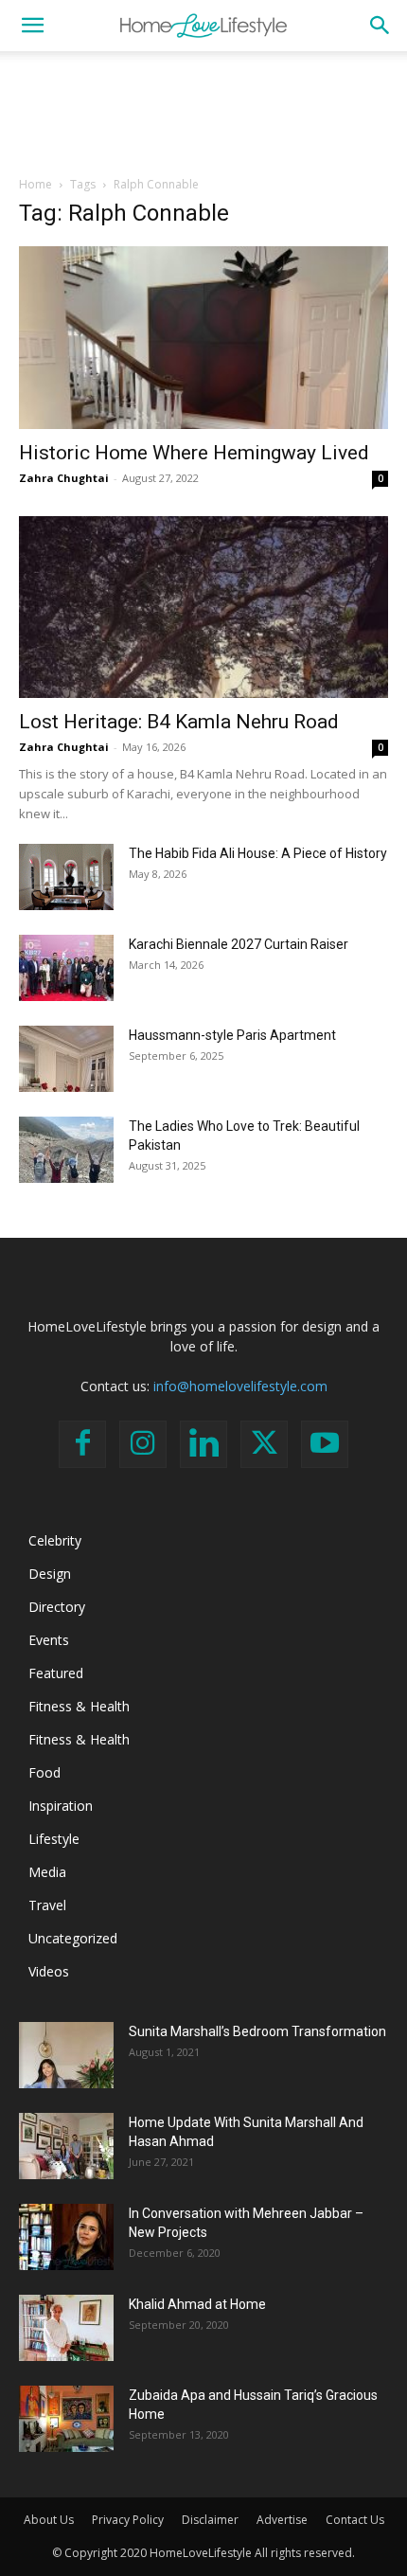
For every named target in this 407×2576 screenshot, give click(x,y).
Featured (56, 1673)
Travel (47, 1905)
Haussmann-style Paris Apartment (232, 1035)
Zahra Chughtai (64, 478)
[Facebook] (82, 1444)
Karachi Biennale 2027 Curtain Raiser (239, 944)
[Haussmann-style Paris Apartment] (66, 1059)
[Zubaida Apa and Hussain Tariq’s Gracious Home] (66, 2419)
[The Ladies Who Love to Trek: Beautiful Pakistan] (66, 1150)
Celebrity (55, 1540)
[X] (264, 1444)
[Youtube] (325, 1444)
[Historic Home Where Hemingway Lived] (203, 338)
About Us (49, 2520)
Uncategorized (73, 1938)
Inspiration (61, 1806)
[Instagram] (143, 1444)
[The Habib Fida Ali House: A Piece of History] (66, 877)
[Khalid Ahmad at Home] (66, 2328)
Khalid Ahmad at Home (197, 2304)
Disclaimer (210, 2520)
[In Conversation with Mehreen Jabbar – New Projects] (66, 2237)
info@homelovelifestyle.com (240, 1386)
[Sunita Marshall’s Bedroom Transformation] (66, 2055)
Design (50, 1574)
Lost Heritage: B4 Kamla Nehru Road (179, 722)
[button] (32, 26)
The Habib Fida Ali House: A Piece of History (258, 853)
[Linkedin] (203, 1444)
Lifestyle (54, 1839)
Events (49, 1640)
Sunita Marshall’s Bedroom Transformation (257, 2031)
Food (44, 1772)
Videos (49, 1971)
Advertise (282, 2520)
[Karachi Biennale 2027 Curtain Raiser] (66, 968)
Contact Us (355, 2520)
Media (47, 1872)
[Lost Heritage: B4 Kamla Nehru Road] (203, 608)
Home (35, 184)
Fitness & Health (79, 1706)
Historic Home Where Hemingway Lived (194, 453)
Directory (57, 1607)
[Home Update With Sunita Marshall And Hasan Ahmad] (66, 2146)
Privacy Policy (128, 2520)
